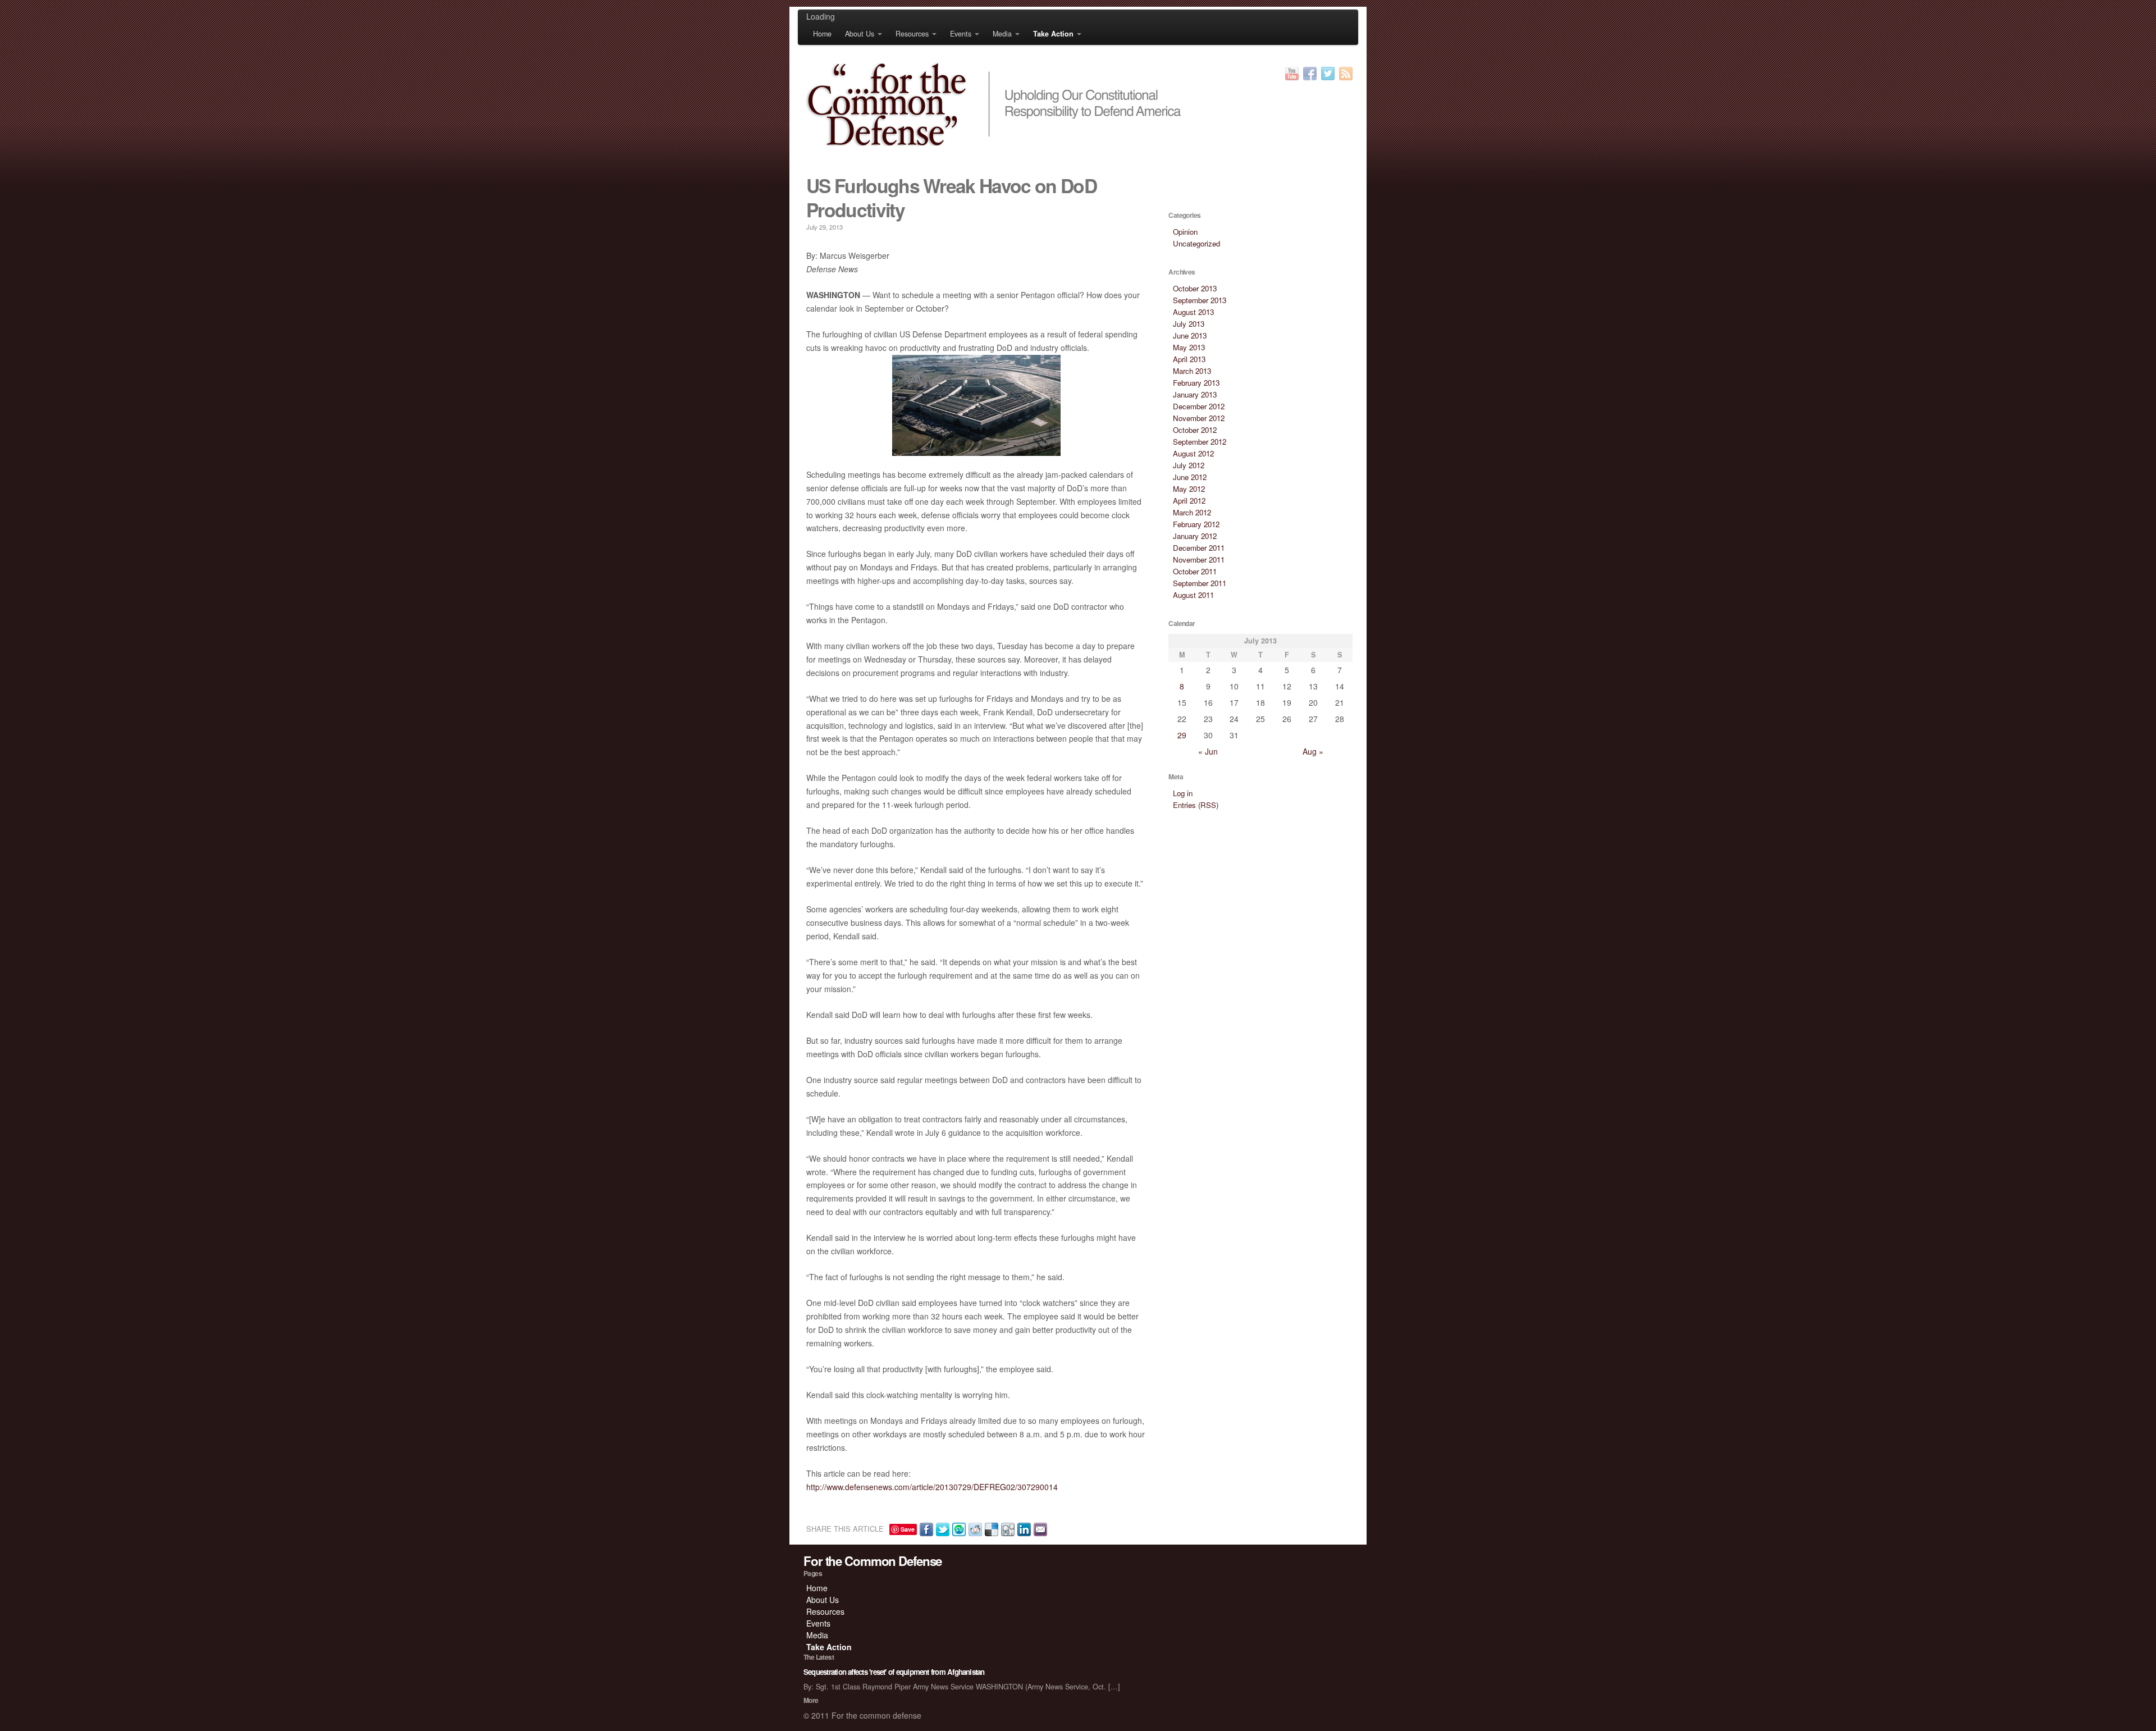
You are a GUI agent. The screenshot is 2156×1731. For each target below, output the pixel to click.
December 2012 (1199, 406)
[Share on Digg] (1006, 1528)
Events (961, 34)
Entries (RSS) (1196, 805)
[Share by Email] (1039, 1528)
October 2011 (1195, 571)
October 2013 (1195, 288)
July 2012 (1189, 465)
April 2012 (1189, 501)
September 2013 (1200, 300)
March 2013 (1192, 371)
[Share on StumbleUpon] (958, 1528)
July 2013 (1189, 324)
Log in (1183, 793)
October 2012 (1195, 430)
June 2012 (1190, 477)
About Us (860, 34)
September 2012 (1200, 442)
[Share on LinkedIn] (1023, 1528)
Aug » (1313, 751)
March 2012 (1192, 512)
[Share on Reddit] (974, 1528)
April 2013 (1189, 359)
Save (908, 1529)
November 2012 (1199, 418)
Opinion (1185, 232)
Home (822, 34)
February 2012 (1196, 524)
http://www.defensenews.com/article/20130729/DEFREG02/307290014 (932, 1487)
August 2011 (1193, 595)
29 (1182, 735)
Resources (912, 34)
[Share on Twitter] (941, 1528)
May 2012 (1189, 489)
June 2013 (1190, 335)
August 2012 (1193, 453)
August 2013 (1193, 312)
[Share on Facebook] (925, 1528)
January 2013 (1195, 394)
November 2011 (1199, 560)
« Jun (1208, 751)
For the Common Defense (873, 1561)
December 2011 (1199, 548)
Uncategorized (1196, 243)
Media (1002, 34)
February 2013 (1196, 383)
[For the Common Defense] (1078, 104)
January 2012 (1195, 536)
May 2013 (1189, 347)
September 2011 (1200, 583)
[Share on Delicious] (990, 1528)
